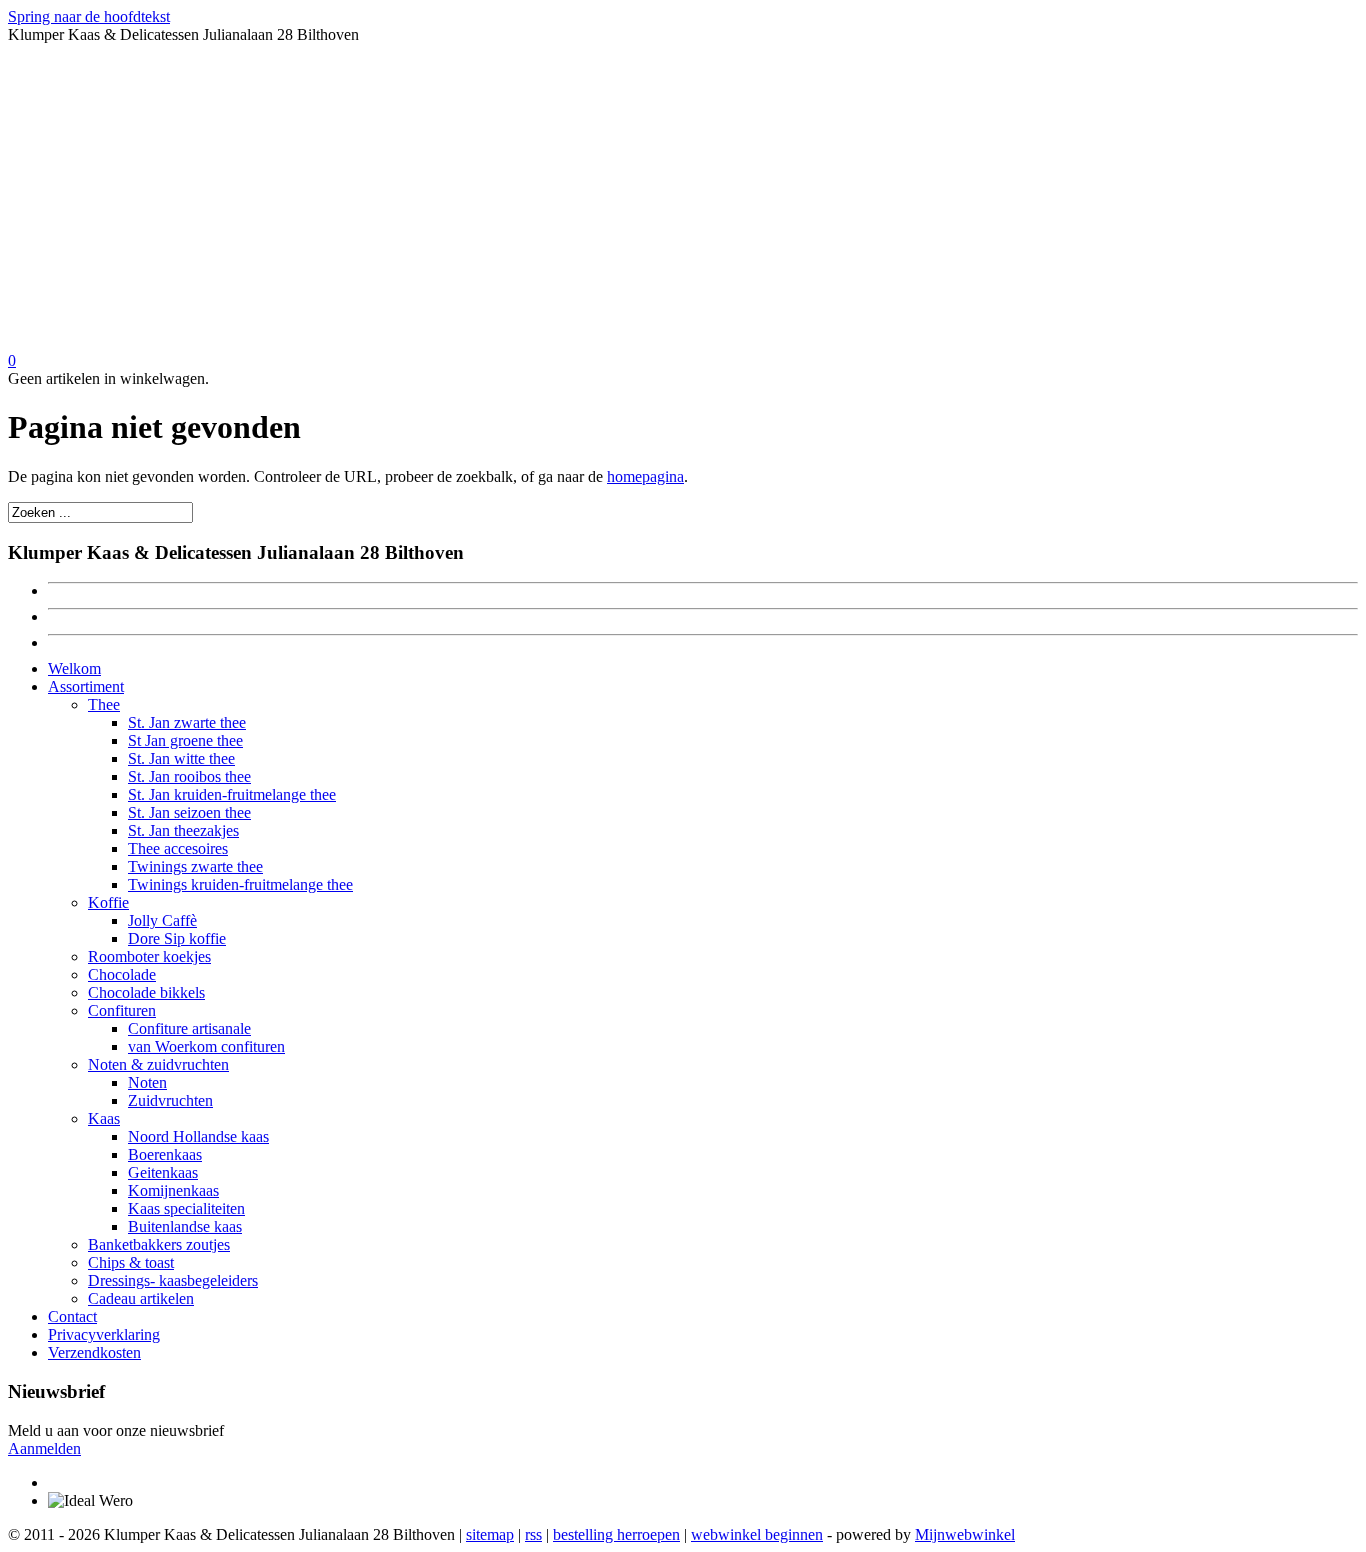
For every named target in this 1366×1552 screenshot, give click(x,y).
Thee (104, 704)
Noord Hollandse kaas (198, 1136)
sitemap (490, 1534)
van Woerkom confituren (206, 1046)
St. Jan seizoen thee (189, 812)
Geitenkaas (163, 1172)
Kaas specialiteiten (186, 1208)
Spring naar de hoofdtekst (89, 16)
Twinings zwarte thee (195, 866)
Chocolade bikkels (146, 992)
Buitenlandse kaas (185, 1226)
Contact (72, 1316)
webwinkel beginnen (757, 1534)
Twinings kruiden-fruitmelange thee (240, 884)
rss (533, 1534)
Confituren (122, 1010)
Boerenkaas (165, 1154)
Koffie (108, 902)
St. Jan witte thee (181, 758)
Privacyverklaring (104, 1334)
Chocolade (122, 974)
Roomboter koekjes (149, 956)
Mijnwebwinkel (965, 1534)
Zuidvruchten (170, 1100)
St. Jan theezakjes (183, 830)
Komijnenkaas (173, 1190)
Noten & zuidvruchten (158, 1064)
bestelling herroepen (616, 1534)
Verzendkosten (94, 1352)
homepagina (645, 476)
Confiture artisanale (189, 1028)
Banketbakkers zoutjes (159, 1244)
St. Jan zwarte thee (187, 722)
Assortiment (86, 686)
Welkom (74, 668)
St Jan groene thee (185, 740)
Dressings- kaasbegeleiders (173, 1280)
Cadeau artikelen (141, 1298)
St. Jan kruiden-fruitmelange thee (232, 794)
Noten (147, 1082)
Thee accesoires (178, 848)
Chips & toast (131, 1262)
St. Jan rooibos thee (189, 776)
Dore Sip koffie (177, 938)
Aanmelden (44, 1448)
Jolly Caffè (162, 920)
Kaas (104, 1118)
